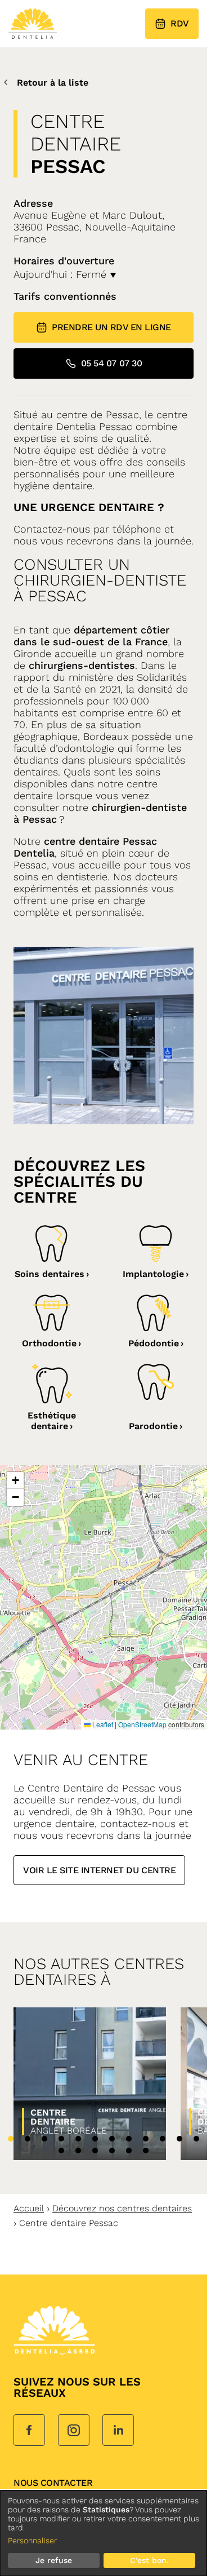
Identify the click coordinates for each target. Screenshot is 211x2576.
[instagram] (74, 2431)
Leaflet (102, 1724)
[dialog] (104, 2533)
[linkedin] (118, 2431)
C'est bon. (149, 2560)
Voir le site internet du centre (99, 1870)
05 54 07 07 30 (111, 363)
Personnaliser (32, 2540)
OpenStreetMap (142, 1724)
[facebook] (29, 2431)
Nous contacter (53, 2483)
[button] (15, 1480)
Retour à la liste (53, 83)
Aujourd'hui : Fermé (62, 274)
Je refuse (54, 2560)
